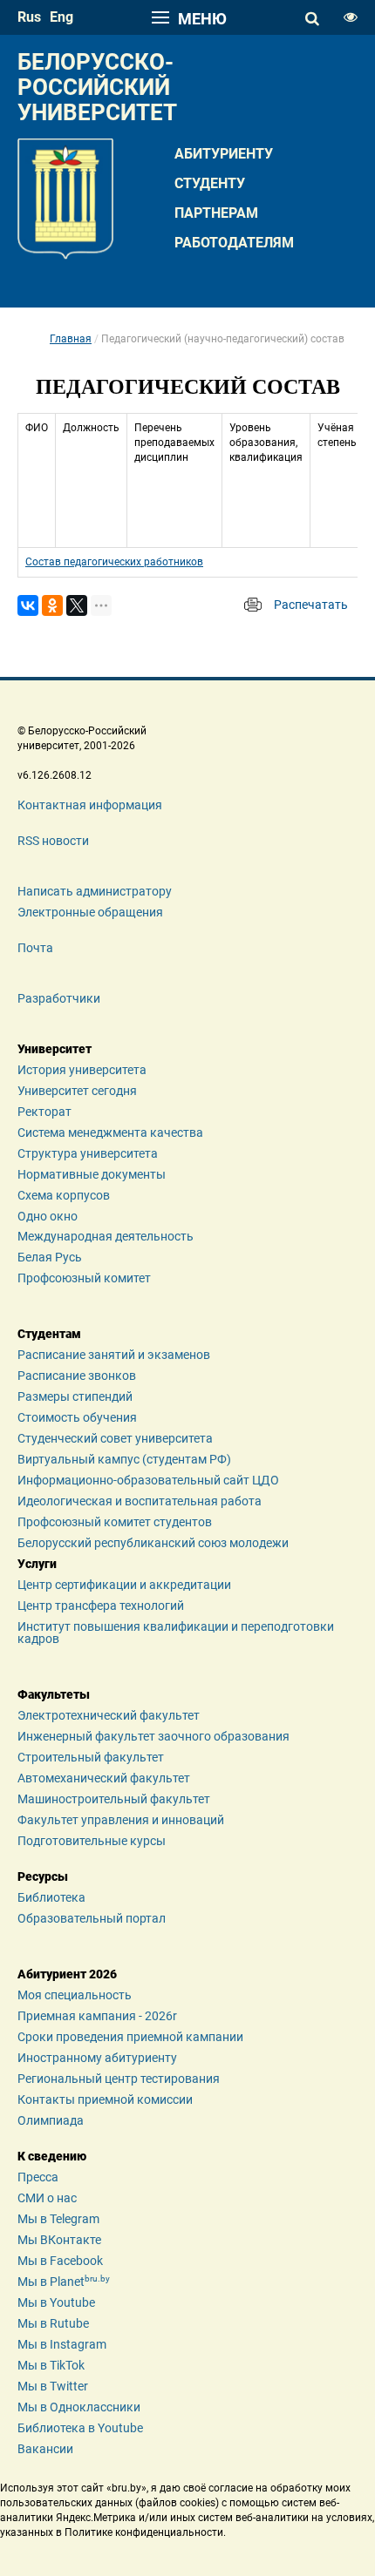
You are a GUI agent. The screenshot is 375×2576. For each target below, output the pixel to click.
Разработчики (59, 998)
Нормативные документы (92, 1174)
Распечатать (311, 605)
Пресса (38, 2177)
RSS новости (53, 841)
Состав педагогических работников (114, 562)
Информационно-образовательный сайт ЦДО (148, 1480)
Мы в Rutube (53, 2323)
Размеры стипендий (75, 1396)
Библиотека (51, 1897)
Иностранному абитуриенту (97, 2058)
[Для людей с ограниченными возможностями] (351, 17)
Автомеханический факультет (104, 1778)
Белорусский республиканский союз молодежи (153, 1543)
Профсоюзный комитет (84, 1278)
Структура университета (88, 1153)
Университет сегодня (77, 1091)
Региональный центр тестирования (119, 2079)
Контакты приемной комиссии (105, 2099)
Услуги (37, 1564)
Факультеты (54, 1694)
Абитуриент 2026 (67, 1974)
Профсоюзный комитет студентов (115, 1522)
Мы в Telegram (58, 2219)
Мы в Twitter (53, 2386)
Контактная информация (90, 805)
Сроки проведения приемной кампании (130, 2037)
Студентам (49, 1334)
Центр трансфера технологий (101, 1606)
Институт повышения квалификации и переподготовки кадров (176, 1633)
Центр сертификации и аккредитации (124, 1585)
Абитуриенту (224, 154)
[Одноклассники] (52, 605)
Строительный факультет (91, 1757)
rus (29, 17)
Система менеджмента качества (110, 1132)
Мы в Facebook (60, 2261)
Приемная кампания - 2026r (97, 2016)
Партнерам (216, 213)
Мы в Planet (64, 2282)
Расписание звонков (77, 1376)
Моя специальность (75, 1995)
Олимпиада (51, 2120)
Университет (55, 1049)
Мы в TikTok (51, 2365)
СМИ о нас (47, 2198)
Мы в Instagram (62, 2344)
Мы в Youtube (56, 2302)
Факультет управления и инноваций (121, 1820)
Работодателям (234, 243)
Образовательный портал (92, 1918)
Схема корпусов (64, 1195)
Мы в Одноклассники (79, 2407)
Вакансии (45, 2449)
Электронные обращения (90, 912)
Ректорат (44, 1112)
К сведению (52, 2156)
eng (61, 17)
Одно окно (48, 1216)
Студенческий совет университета (115, 1438)
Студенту (210, 183)
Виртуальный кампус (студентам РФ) (124, 1459)
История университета (82, 1070)
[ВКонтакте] (28, 605)
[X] (77, 605)
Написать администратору (95, 891)
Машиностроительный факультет (114, 1799)
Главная (71, 339)
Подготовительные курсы (92, 1841)
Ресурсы (43, 1876)
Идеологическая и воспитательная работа (140, 1501)
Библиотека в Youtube (80, 2428)
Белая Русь (50, 1257)
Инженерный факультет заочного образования (153, 1736)
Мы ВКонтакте (59, 2240)
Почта (35, 948)
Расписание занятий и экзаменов (114, 1355)
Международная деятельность (106, 1236)
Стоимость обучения (77, 1417)
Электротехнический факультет (109, 1715)
